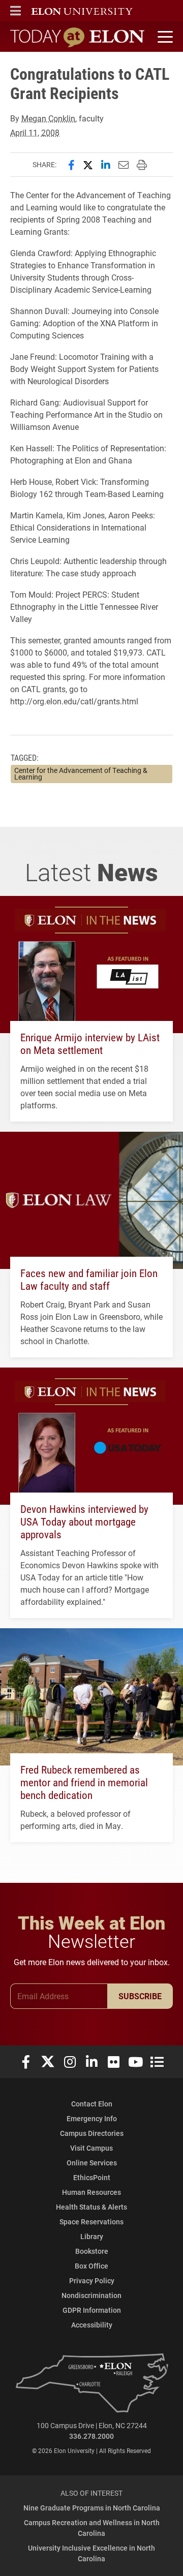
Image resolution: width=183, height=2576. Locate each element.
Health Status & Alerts (91, 2207)
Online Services (92, 2163)
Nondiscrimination (91, 2295)
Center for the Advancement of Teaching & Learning (81, 774)
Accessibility (92, 2325)
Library (92, 2236)
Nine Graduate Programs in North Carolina (92, 2508)
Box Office (91, 2266)
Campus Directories (92, 2133)
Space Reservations (91, 2222)
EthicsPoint (92, 2177)
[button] (16, 11)
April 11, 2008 (35, 132)
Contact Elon (92, 2104)
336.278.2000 (91, 2436)
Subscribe (140, 1996)
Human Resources (91, 2192)
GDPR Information (92, 2310)
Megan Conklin (48, 118)
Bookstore (92, 2251)
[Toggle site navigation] (164, 37)
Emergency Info (92, 2118)
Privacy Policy (92, 2280)
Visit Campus (91, 2148)
